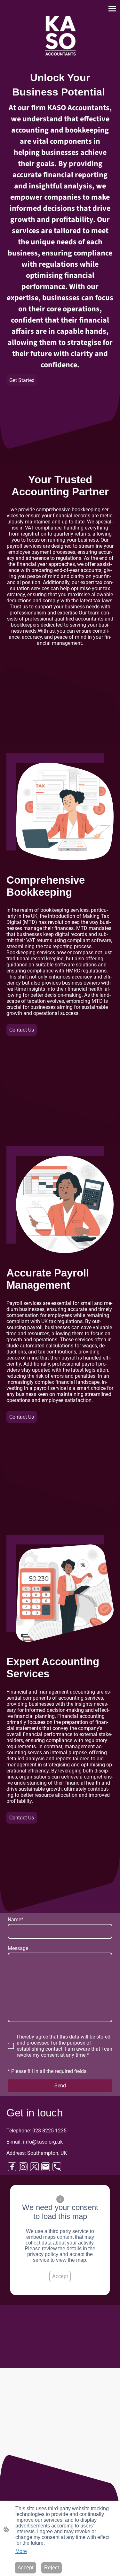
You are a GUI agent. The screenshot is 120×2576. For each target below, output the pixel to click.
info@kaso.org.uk (43, 2142)
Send (60, 2086)
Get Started (22, 380)
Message (18, 1948)
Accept (60, 2276)
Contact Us (22, 1030)
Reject (52, 2568)
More (21, 2551)
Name (16, 1920)
